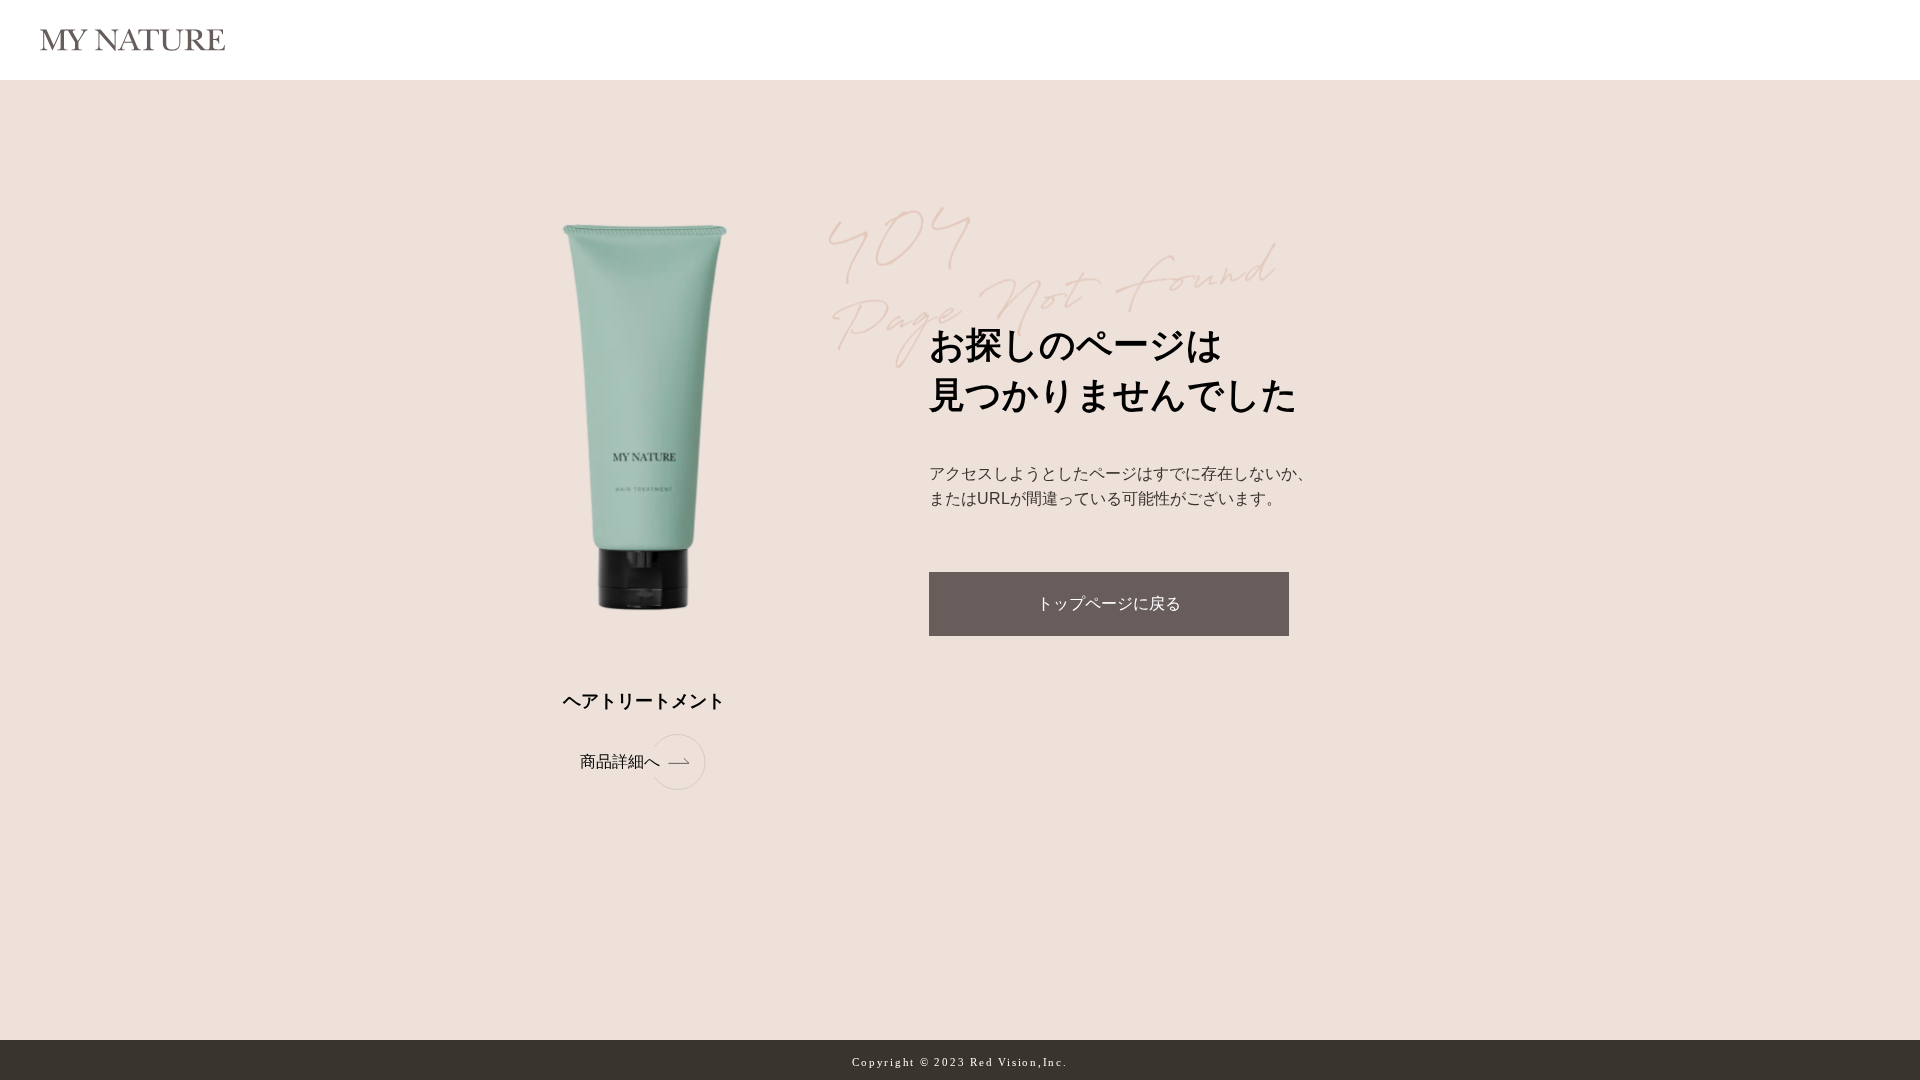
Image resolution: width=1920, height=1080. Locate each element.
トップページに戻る (1109, 603)
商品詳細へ (620, 761)
